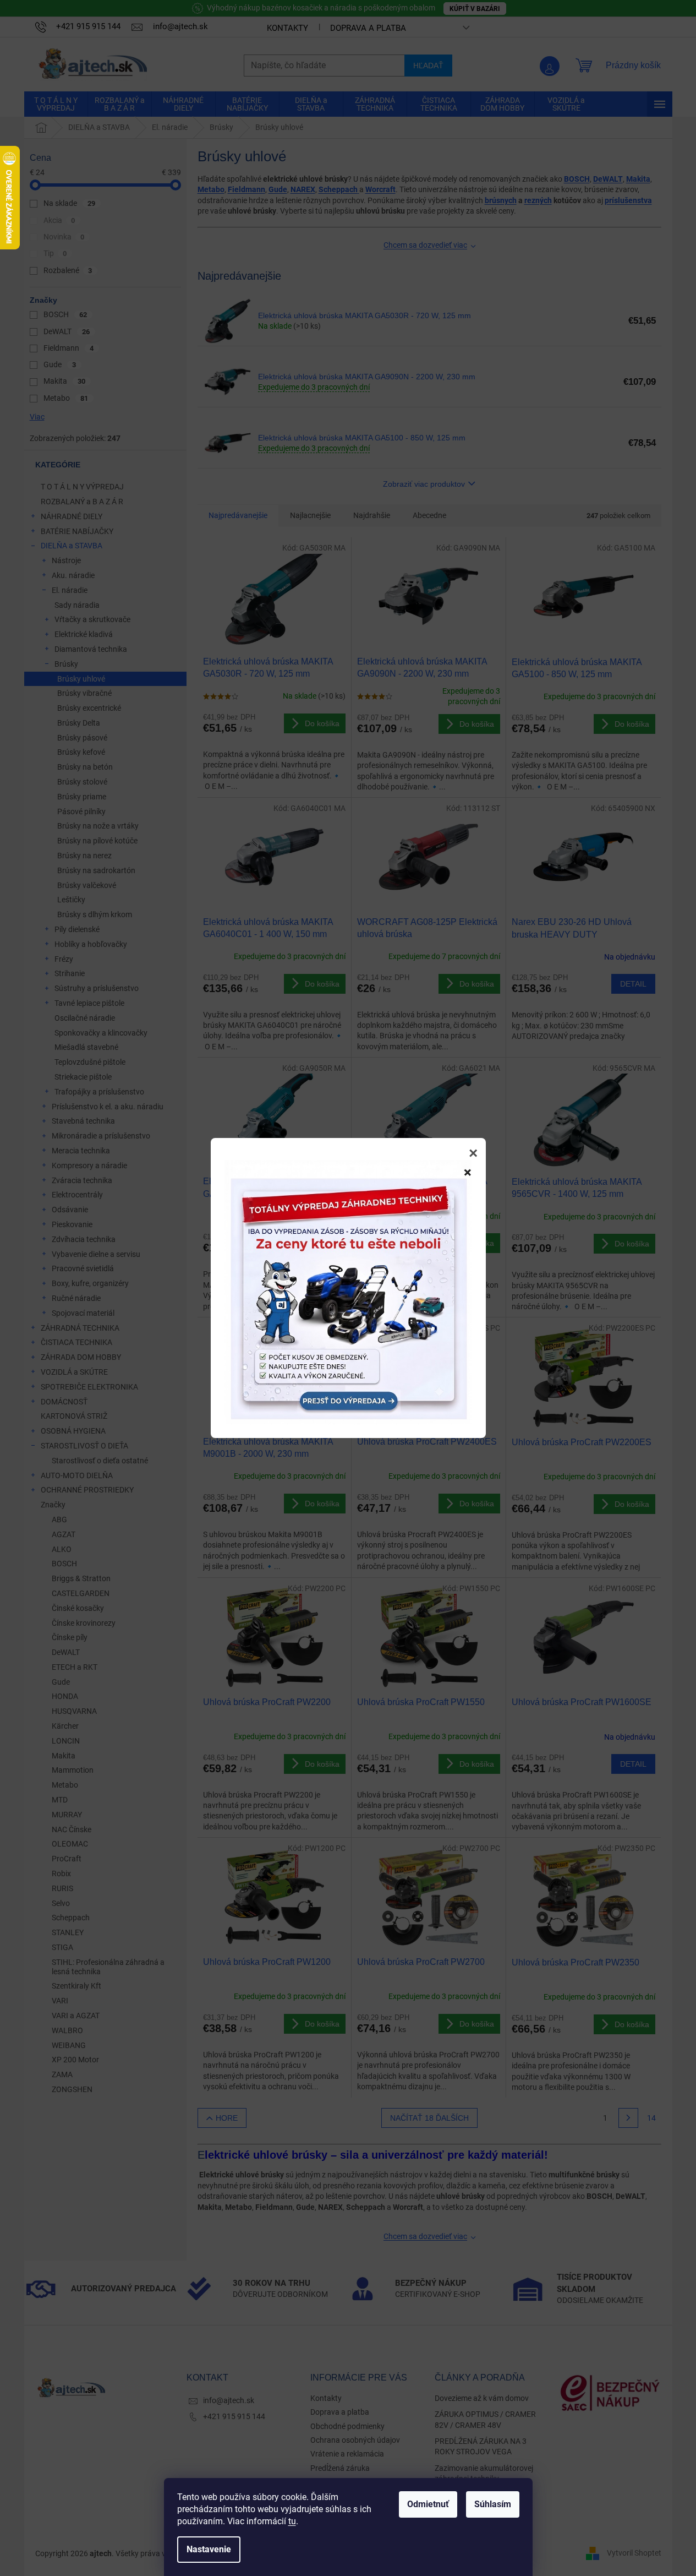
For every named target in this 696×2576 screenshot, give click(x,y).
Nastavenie (209, 2549)
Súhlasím (493, 2504)
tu (292, 2521)
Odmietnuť (428, 2504)
